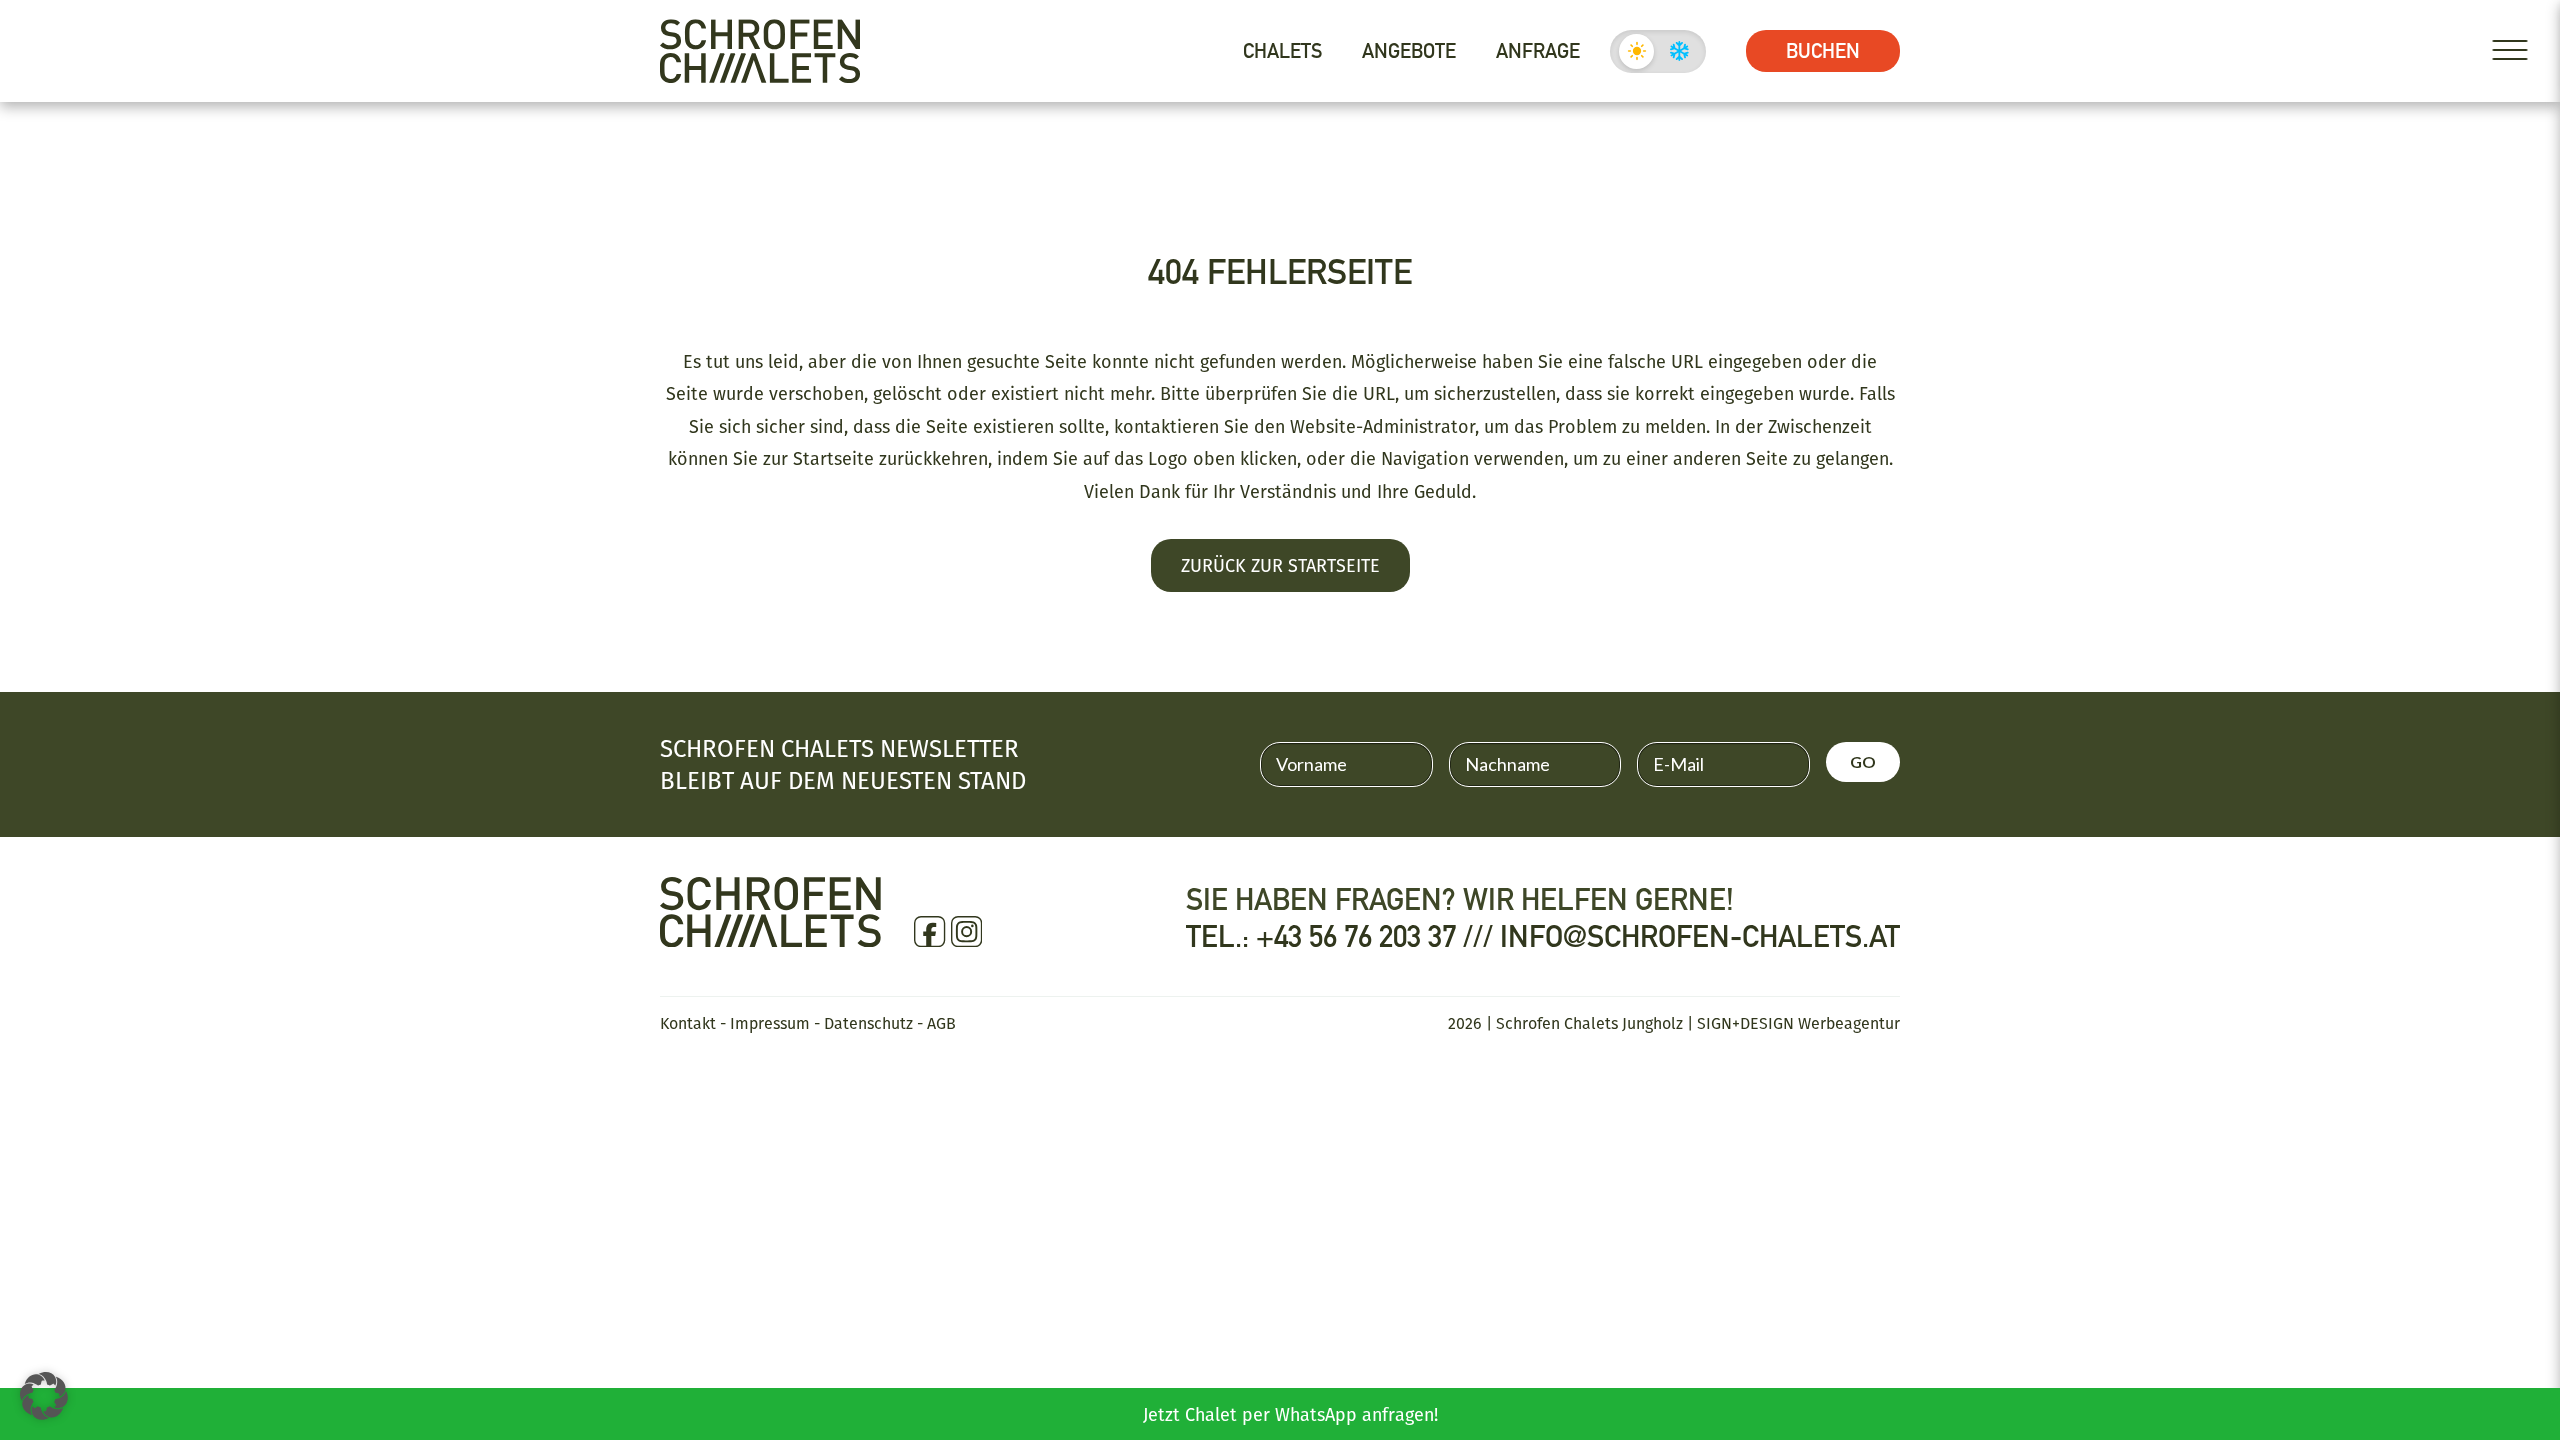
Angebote (1409, 51)
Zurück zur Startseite (1280, 565)
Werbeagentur (1849, 1023)
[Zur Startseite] (760, 51)
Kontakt (688, 1023)
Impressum (770, 1023)
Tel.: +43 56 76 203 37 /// (1343, 937)
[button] (44, 1396)
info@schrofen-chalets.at (1700, 937)
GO (1863, 761)
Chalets (1282, 51)
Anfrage (1538, 51)
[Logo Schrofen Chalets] (770, 937)
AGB (941, 1023)
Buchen (1823, 51)
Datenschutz (868, 1023)
